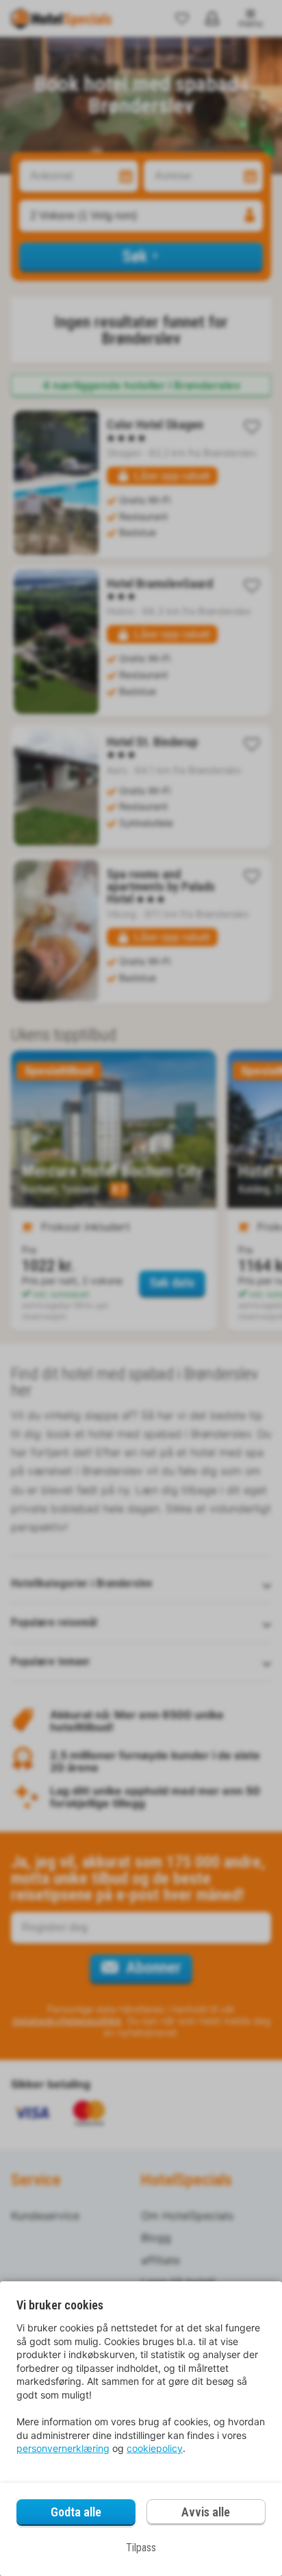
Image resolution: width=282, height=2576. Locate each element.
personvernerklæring (63, 2448)
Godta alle (76, 2512)
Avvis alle (206, 2512)
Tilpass (141, 2548)
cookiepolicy (155, 2448)
